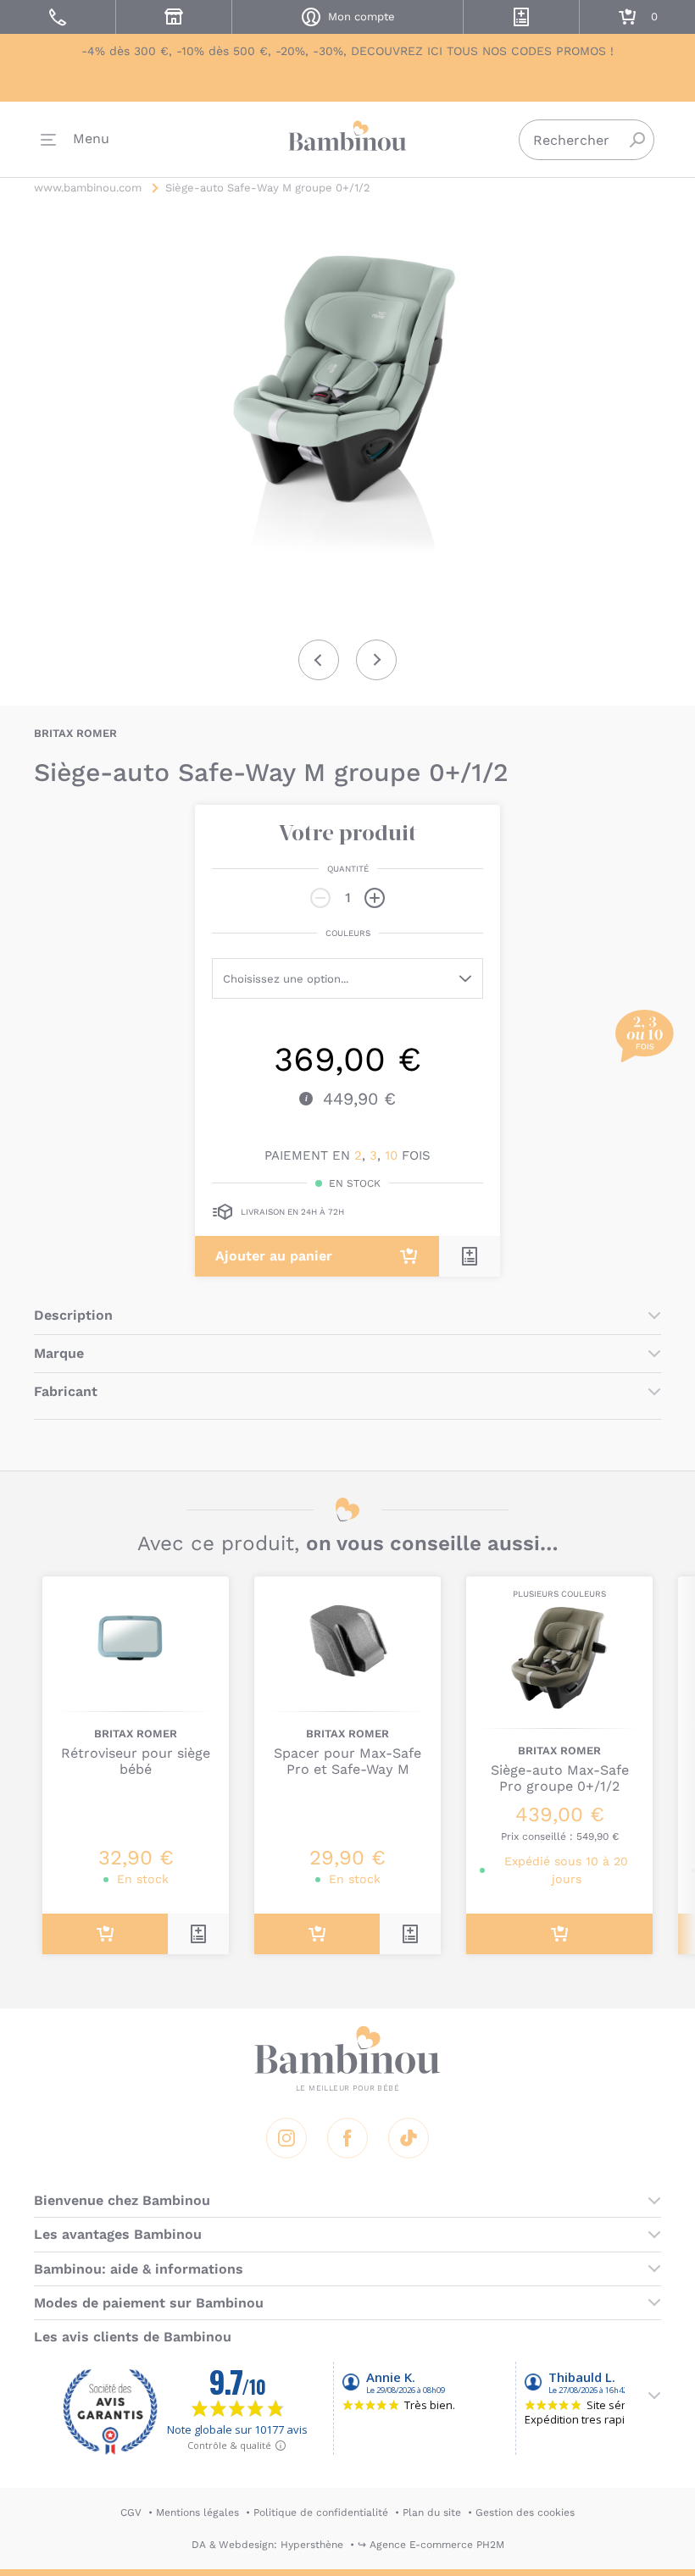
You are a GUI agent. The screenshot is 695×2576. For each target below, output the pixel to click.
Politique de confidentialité (321, 2512)
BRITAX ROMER (75, 733)
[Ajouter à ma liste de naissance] (470, 1256)
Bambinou (347, 136)
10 (391, 1155)
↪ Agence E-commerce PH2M (431, 2545)
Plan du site (432, 2512)
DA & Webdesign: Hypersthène (267, 2545)
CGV (131, 2512)
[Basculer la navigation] (75, 140)
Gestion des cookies (525, 2512)
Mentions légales (197, 2512)
